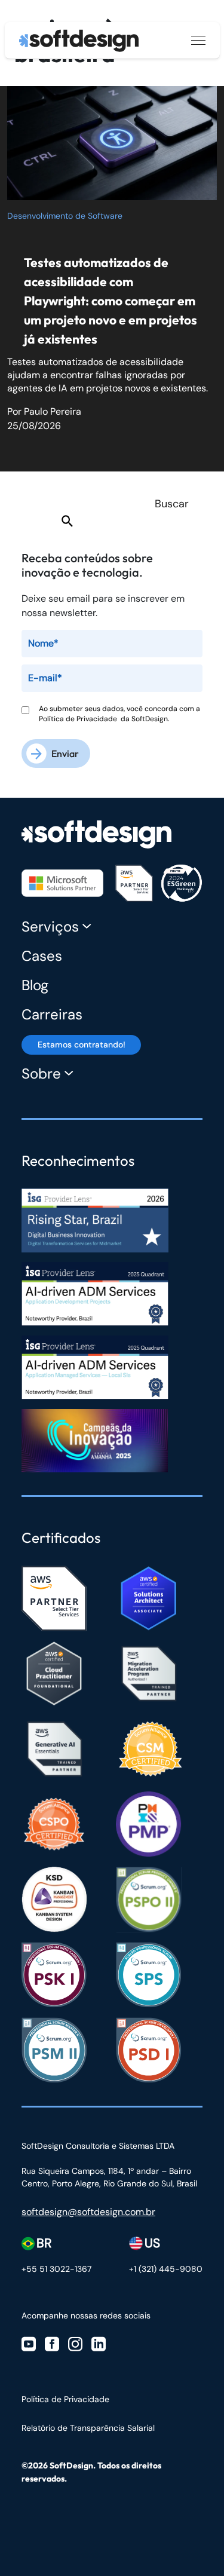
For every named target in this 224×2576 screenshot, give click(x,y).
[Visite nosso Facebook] (52, 2343)
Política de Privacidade (80, 719)
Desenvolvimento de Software (65, 216)
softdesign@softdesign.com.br (88, 2212)
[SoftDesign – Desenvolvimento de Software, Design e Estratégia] (96, 828)
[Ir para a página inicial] (79, 41)
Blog (35, 985)
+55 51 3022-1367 (56, 2269)
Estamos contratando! (82, 1045)
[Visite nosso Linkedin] (99, 2343)
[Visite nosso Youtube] (29, 2343)
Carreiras (52, 1014)
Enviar (65, 753)
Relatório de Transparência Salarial (88, 2428)
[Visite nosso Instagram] (75, 2343)
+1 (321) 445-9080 (166, 2269)
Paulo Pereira (53, 411)
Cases (42, 956)
